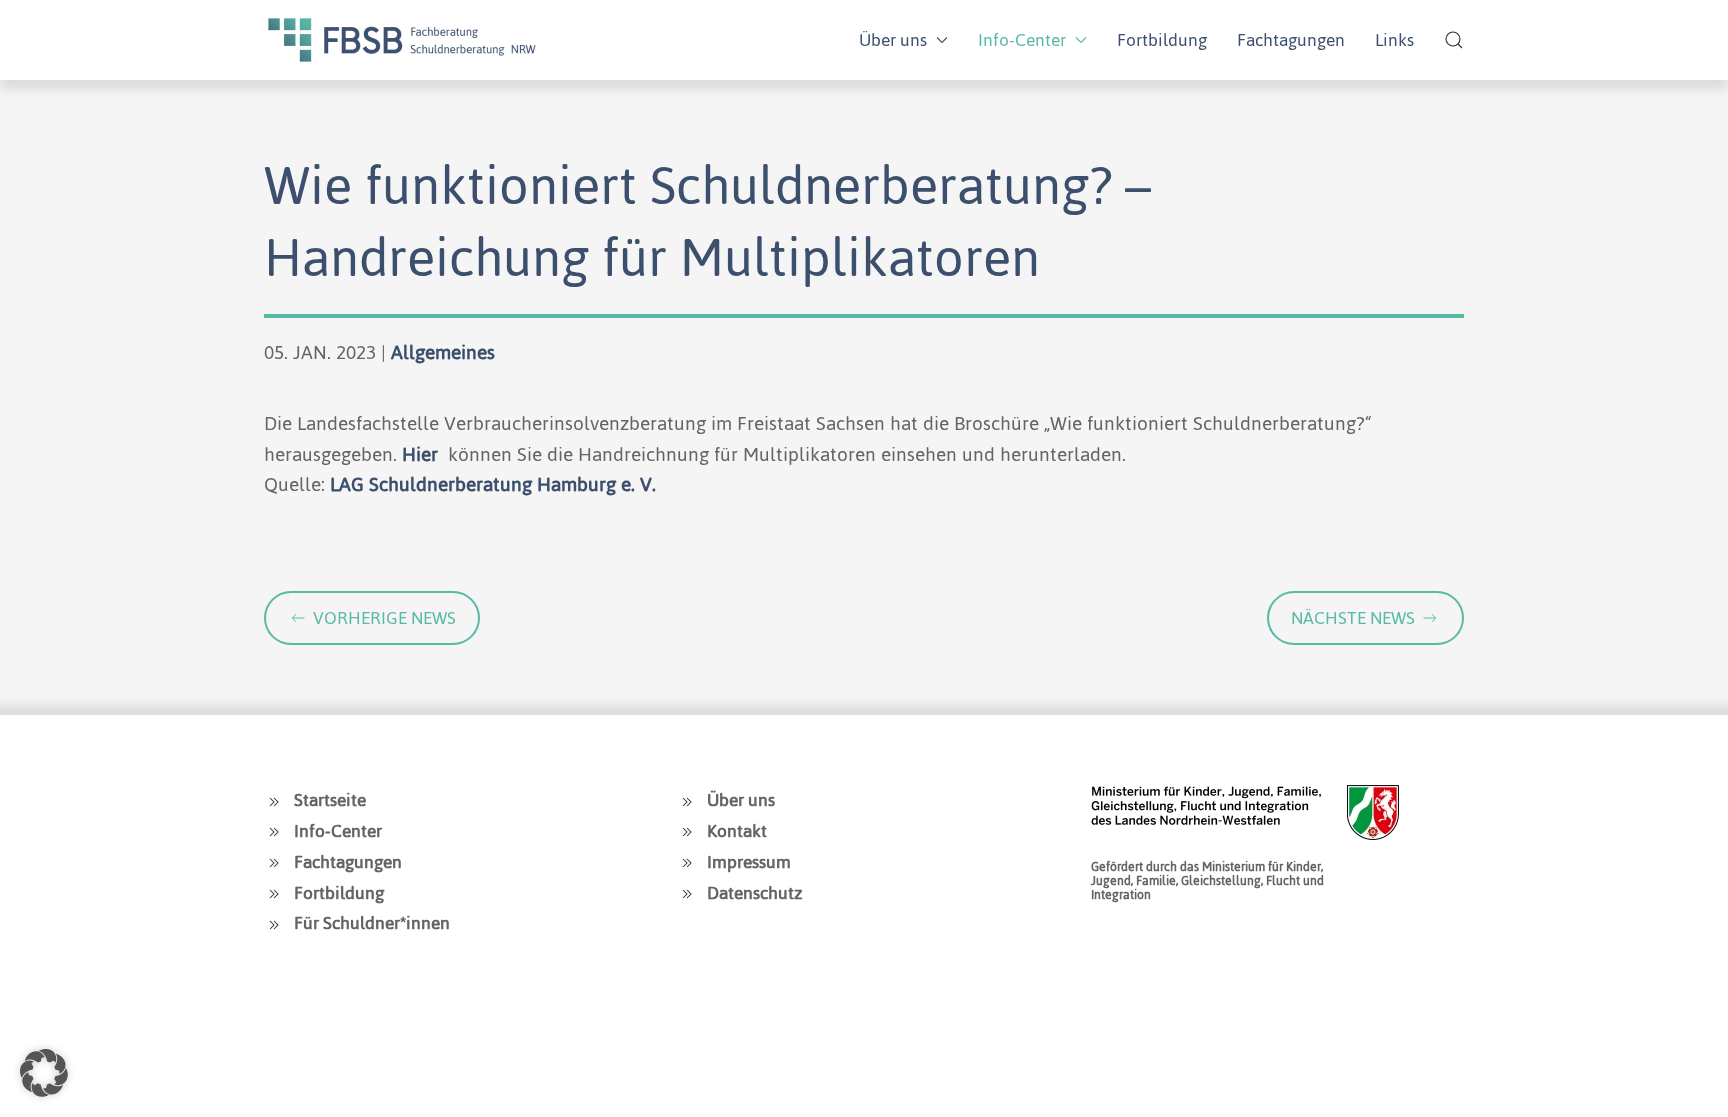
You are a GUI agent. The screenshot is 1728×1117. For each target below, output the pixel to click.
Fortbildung (1162, 40)
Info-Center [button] (1022, 40)
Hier (422, 454)
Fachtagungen (1291, 40)
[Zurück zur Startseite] (402, 40)
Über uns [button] (893, 40)
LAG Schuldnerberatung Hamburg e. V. (493, 484)
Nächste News (1353, 618)
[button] (1454, 40)
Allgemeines (443, 352)
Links (1394, 40)
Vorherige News (384, 618)
